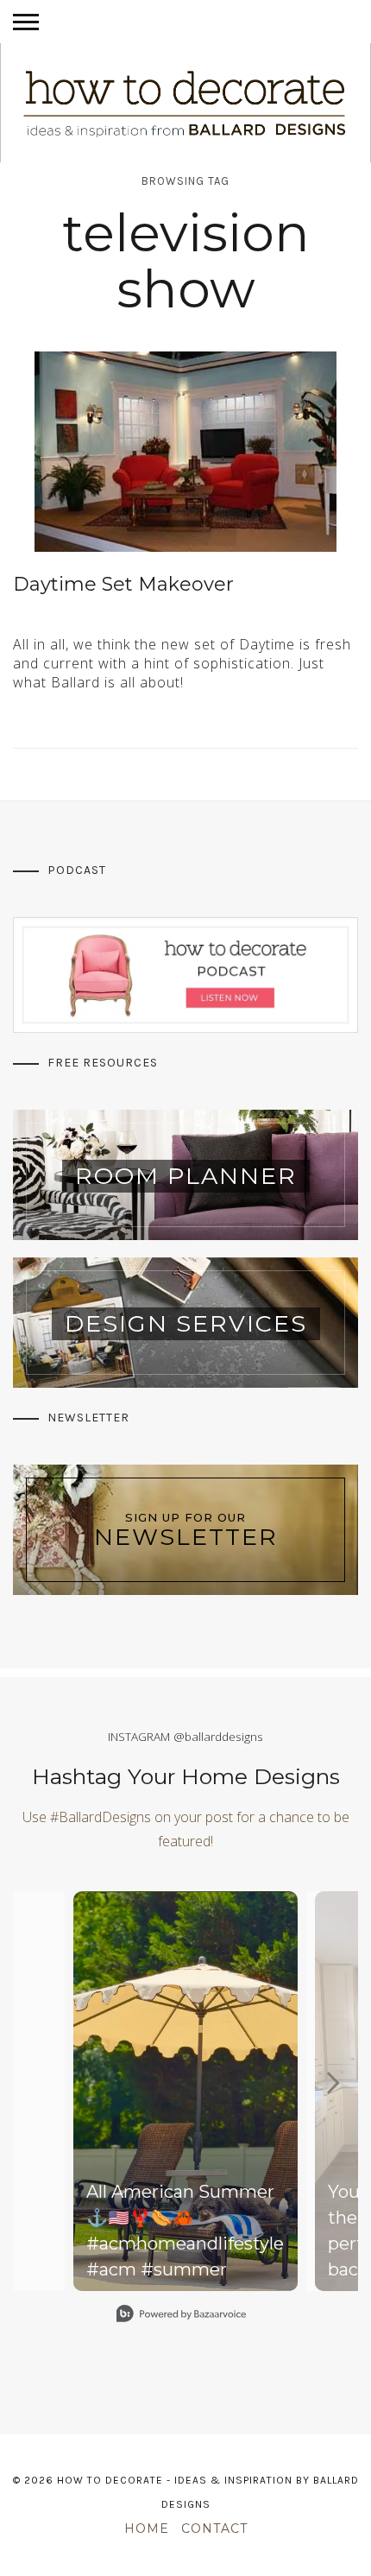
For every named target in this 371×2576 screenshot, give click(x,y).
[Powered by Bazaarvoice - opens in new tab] (181, 2316)
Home (147, 2529)
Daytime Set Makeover (123, 584)
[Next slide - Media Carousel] (332, 2083)
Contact (214, 2529)
